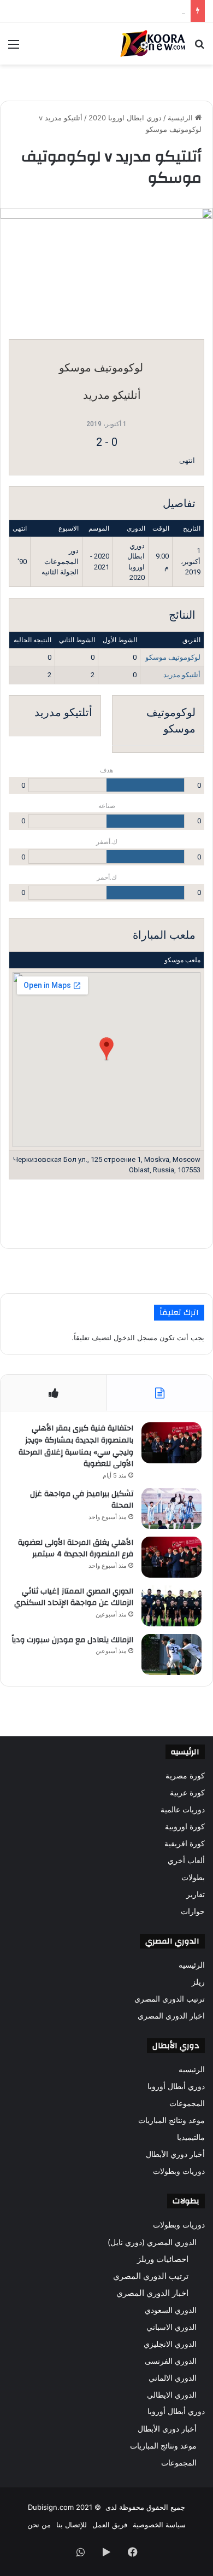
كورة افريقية (185, 1844)
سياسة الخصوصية (159, 2525)
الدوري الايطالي (172, 2395)
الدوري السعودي (171, 2310)
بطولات (193, 1877)
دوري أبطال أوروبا (176, 2086)
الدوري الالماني (173, 2378)
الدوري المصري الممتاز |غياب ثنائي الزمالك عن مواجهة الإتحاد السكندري (74, 1597)
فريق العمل (110, 2525)
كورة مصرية (185, 1776)
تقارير (196, 1894)
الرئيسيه (192, 1965)
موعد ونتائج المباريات (171, 2120)
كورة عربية (187, 1793)
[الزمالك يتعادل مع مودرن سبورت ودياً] (171, 1655)
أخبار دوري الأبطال (175, 2154)
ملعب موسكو (182, 960)
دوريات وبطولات (179, 2171)
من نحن (39, 2525)
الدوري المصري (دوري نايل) (152, 2242)
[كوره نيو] (153, 43)
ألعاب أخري (186, 1860)
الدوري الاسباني (171, 2327)
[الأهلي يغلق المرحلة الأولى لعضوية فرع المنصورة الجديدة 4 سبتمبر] (171, 1557)
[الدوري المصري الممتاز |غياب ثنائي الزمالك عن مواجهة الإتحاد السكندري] (171, 1606)
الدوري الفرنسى (171, 2361)
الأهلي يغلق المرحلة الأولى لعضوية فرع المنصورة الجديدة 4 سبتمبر (76, 1549)
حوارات (193, 1911)
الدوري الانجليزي (170, 2344)
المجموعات (187, 2103)
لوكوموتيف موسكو (173, 657)
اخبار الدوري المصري (171, 2016)
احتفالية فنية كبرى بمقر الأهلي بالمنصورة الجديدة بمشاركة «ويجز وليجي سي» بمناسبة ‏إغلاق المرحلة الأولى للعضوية (76, 1446)
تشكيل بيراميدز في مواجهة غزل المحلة (82, 1500)
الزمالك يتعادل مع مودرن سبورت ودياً (129, 11)
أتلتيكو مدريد (182, 675)
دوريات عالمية (183, 1810)
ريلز (198, 1982)
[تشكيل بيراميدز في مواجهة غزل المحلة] (171, 1508)
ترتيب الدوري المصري (170, 1999)
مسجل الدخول (135, 1338)
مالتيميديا (191, 2137)
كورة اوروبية (185, 1827)
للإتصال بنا (72, 2525)
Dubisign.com (51, 2507)
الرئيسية (181, 118)
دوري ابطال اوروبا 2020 (125, 118)
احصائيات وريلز (163, 2259)
